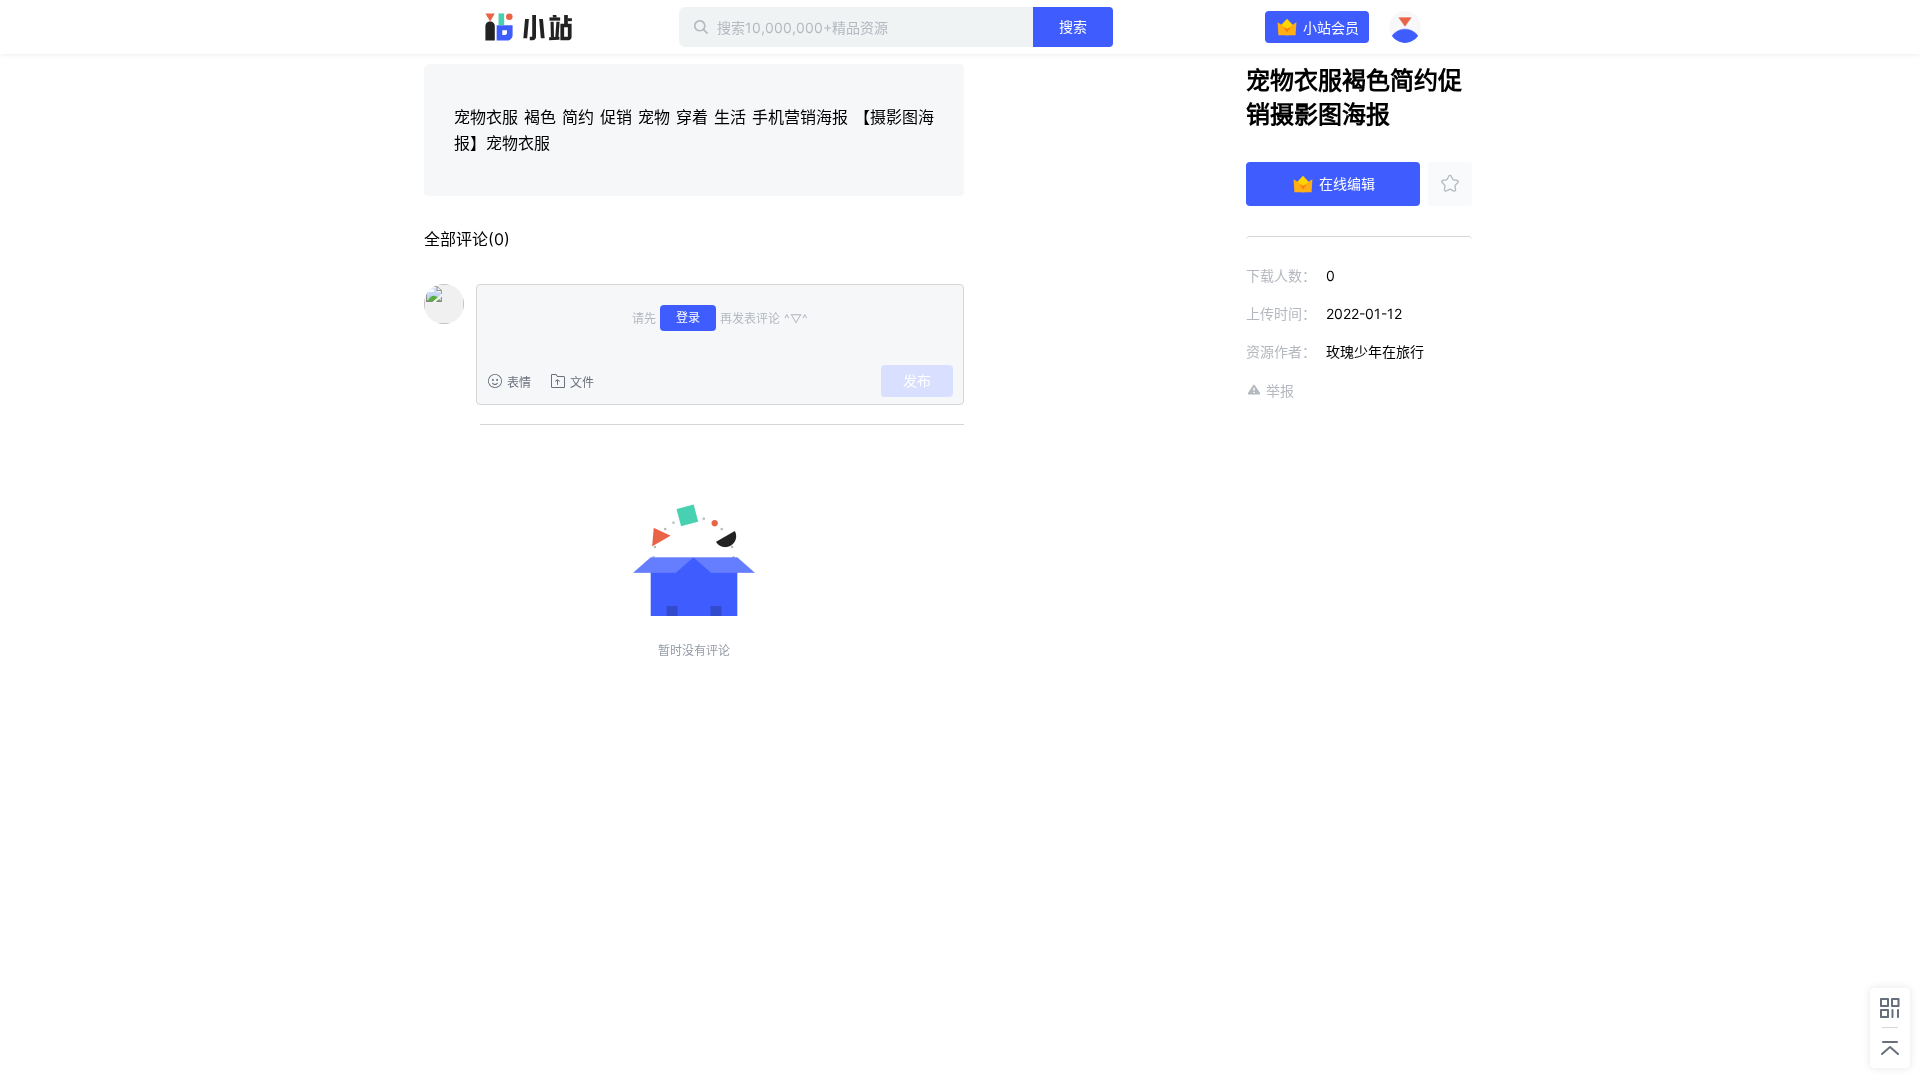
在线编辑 (1347, 183)
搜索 (1073, 26)
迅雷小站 (529, 27)
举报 (1280, 390)
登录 (688, 317)
